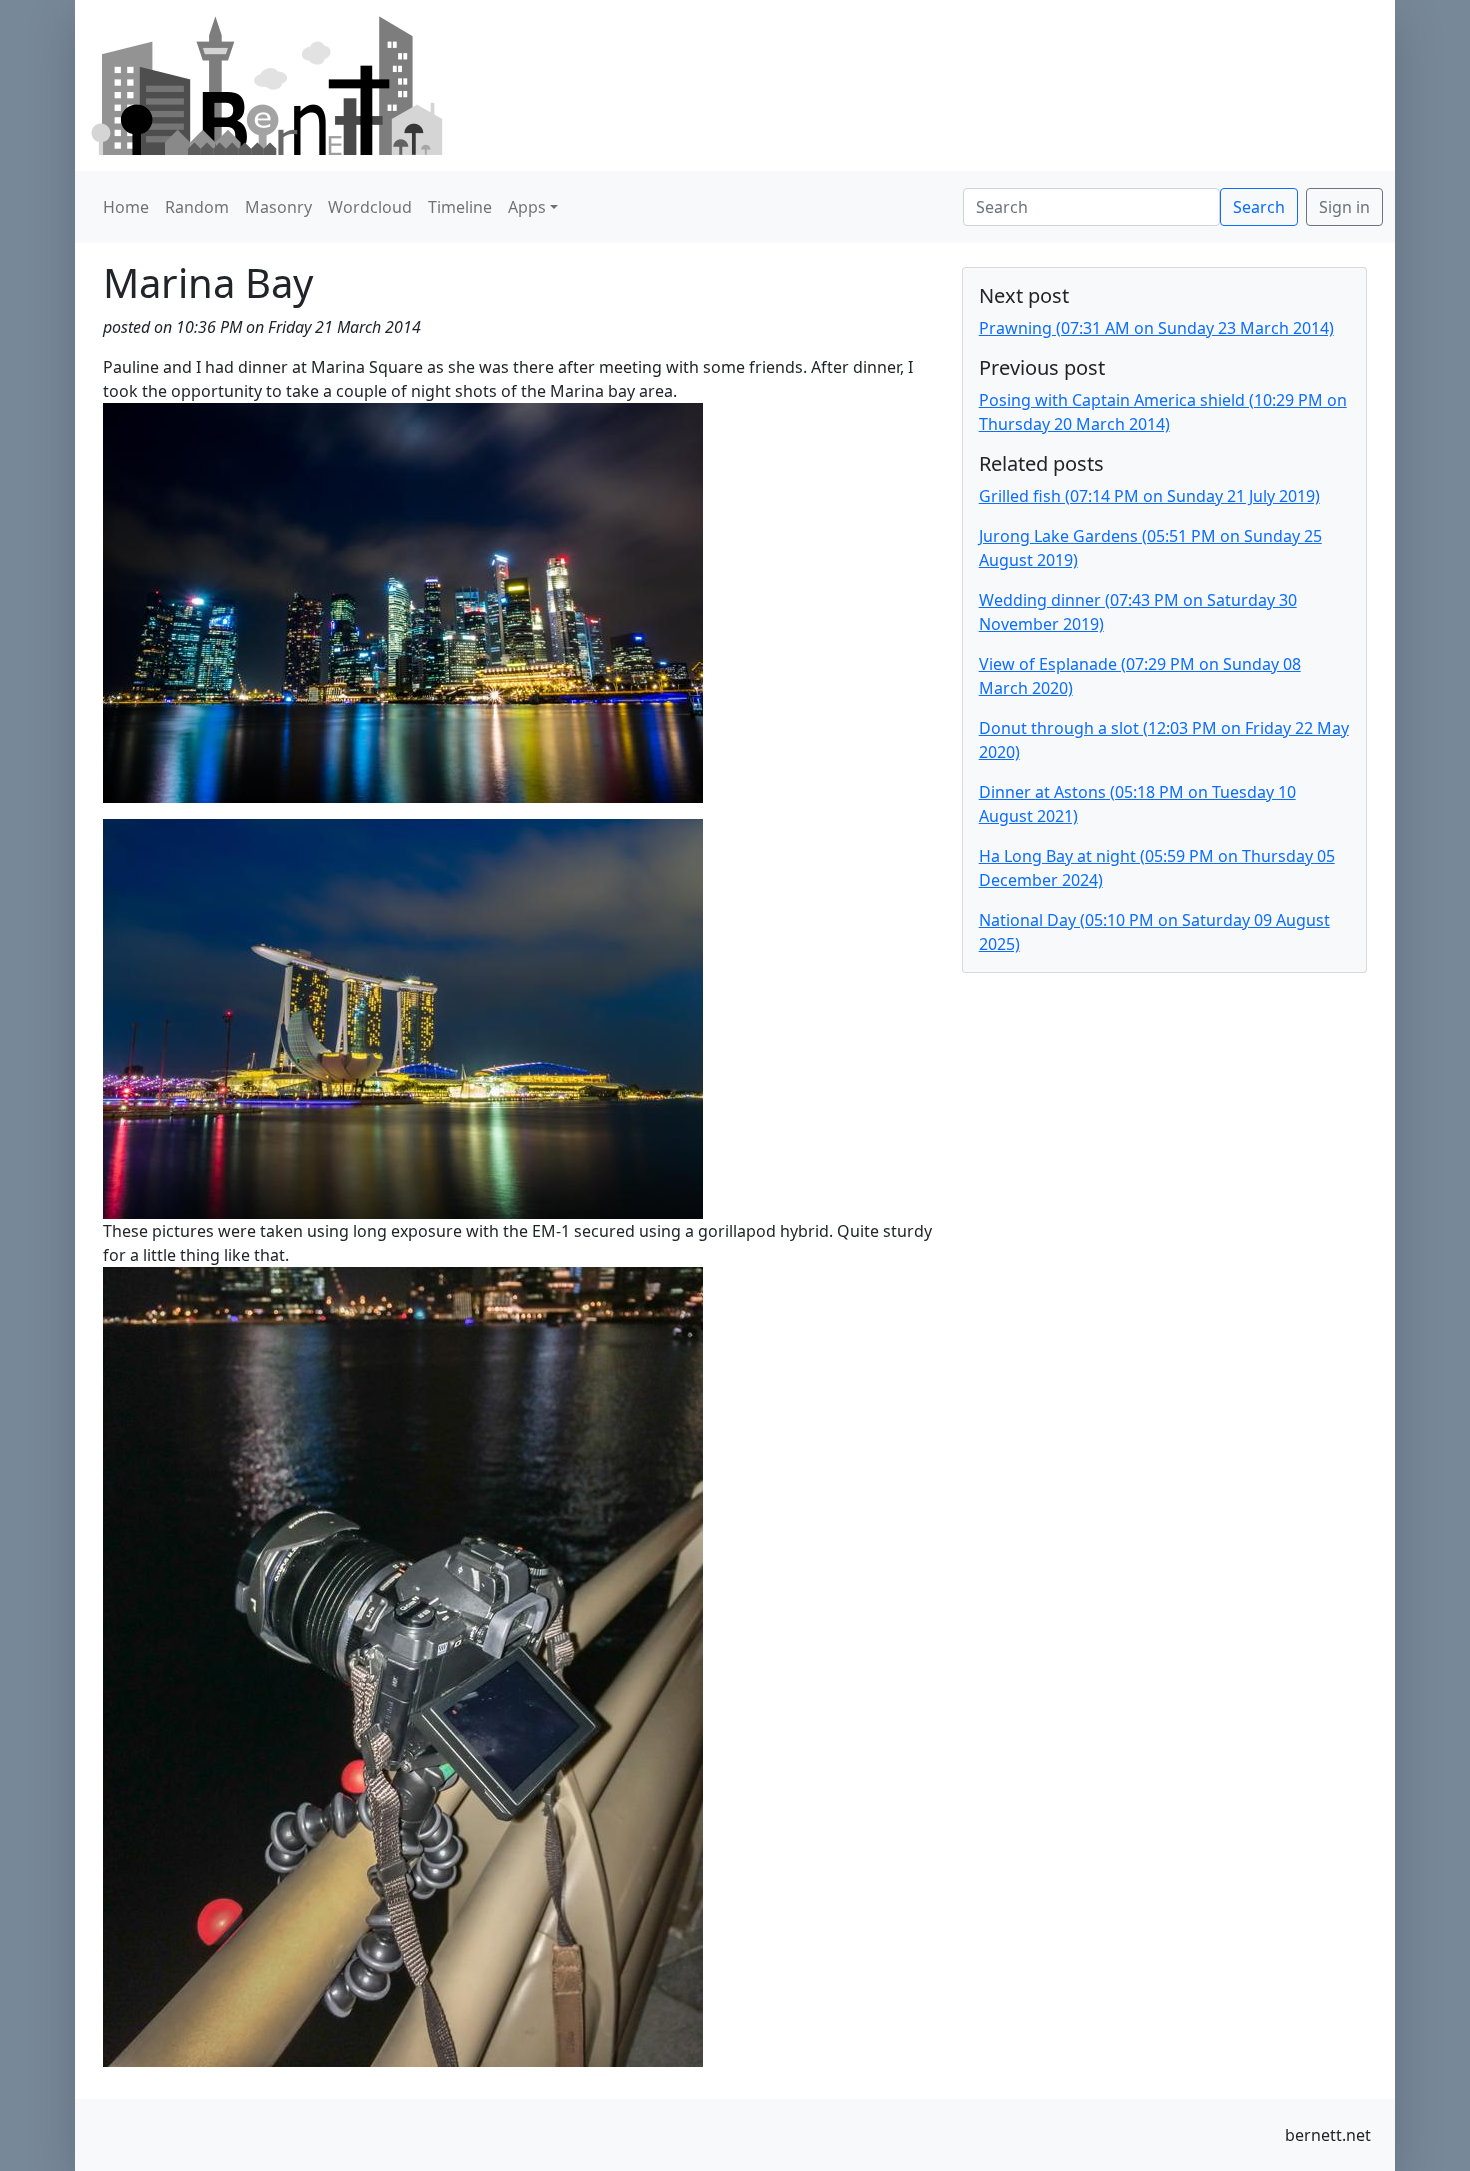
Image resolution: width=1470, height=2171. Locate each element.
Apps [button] (527, 207)
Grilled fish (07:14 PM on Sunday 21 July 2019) (1149, 496)
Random (197, 207)
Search (1259, 207)
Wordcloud (370, 207)
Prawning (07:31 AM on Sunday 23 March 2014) (1156, 328)
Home (126, 207)
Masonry (278, 207)
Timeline (460, 207)
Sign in (1344, 207)
